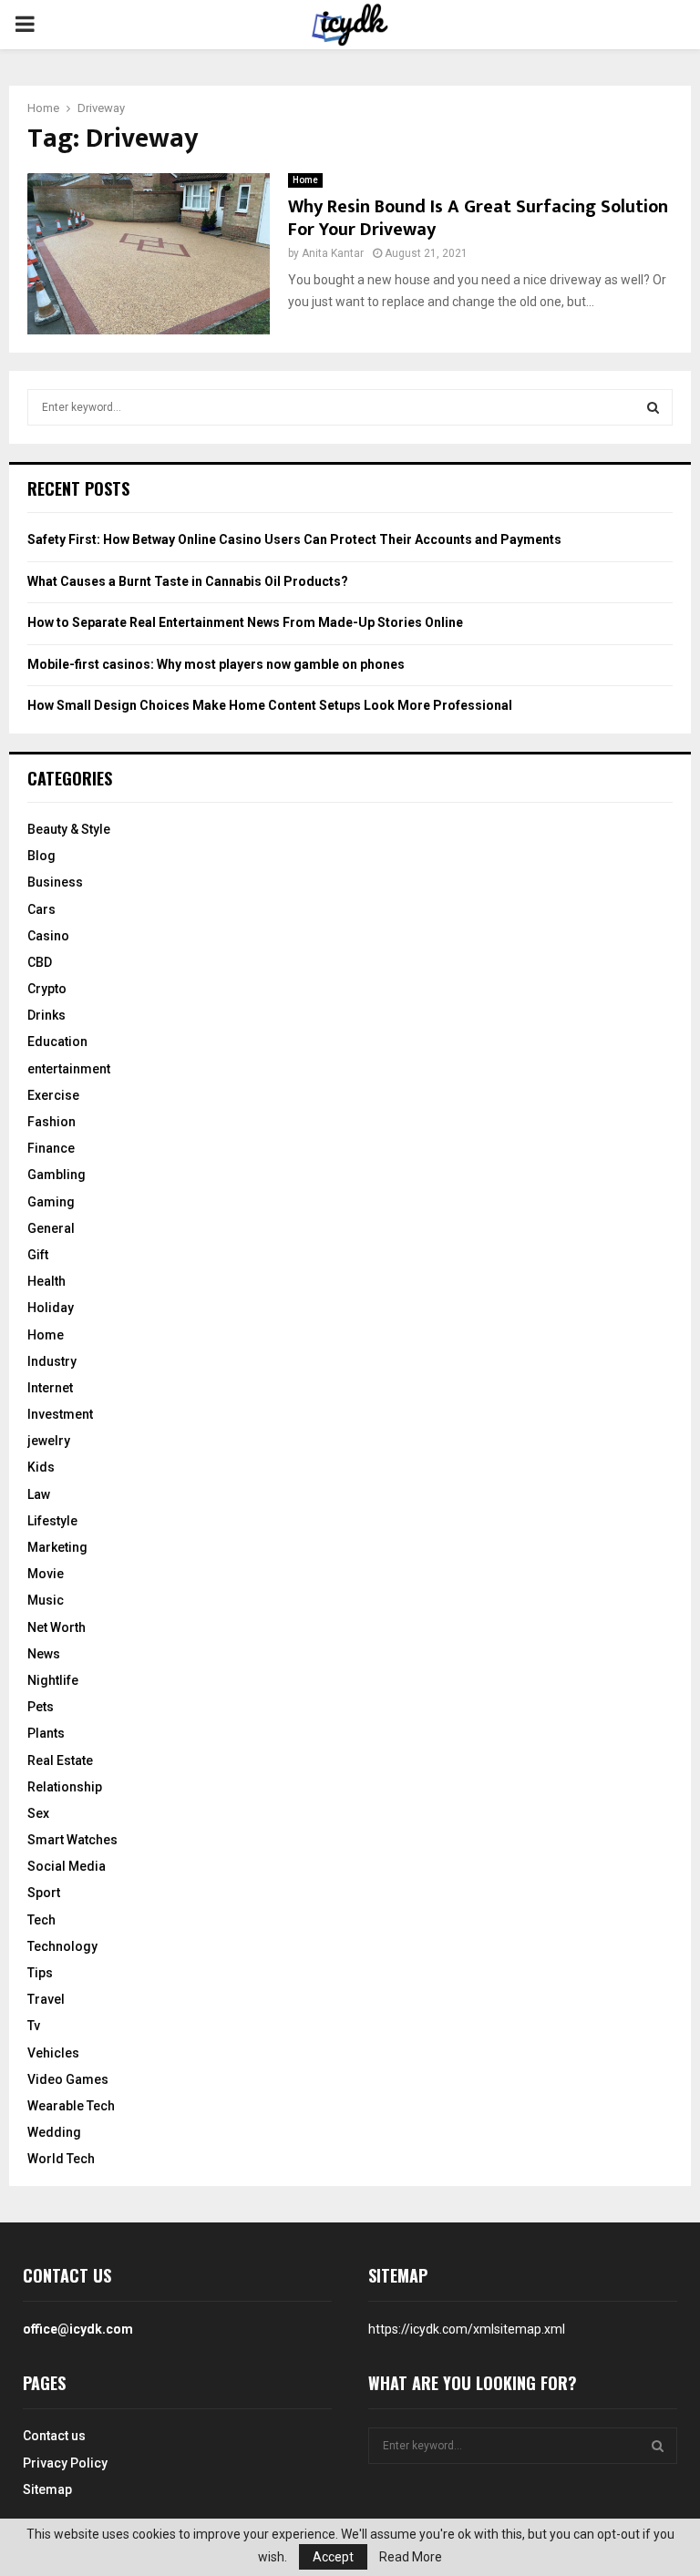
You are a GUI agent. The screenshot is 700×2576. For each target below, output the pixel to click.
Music (46, 1600)
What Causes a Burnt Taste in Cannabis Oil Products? (188, 581)
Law (39, 1494)
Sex (38, 1813)
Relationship (65, 1787)
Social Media (67, 1866)
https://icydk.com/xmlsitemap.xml (467, 2329)
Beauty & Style (69, 829)
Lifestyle (52, 1521)
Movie (46, 1574)
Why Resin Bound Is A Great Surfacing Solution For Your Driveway (478, 218)
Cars (41, 909)
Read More (411, 2557)
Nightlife (53, 1680)
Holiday (51, 1308)
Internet (50, 1388)
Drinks (46, 1015)
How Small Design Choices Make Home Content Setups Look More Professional (270, 705)
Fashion (51, 1122)
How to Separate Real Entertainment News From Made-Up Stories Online (245, 622)
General (51, 1228)
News (44, 1654)
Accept (333, 2557)
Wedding (54, 2132)
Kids (41, 1467)
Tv (34, 2026)
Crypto (47, 989)
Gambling (57, 1175)
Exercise (53, 1095)
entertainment (69, 1069)
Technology (62, 1946)
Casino (48, 936)
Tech (41, 1920)
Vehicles (53, 2053)
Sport (44, 1893)
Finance (51, 1148)
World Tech (61, 2159)
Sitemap (47, 2489)
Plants (46, 1733)
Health (46, 1281)
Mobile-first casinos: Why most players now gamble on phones (216, 664)
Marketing (57, 1547)
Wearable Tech (71, 2106)
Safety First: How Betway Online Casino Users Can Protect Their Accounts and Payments (294, 539)
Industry (52, 1361)
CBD (40, 962)
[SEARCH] (653, 407)
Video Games (68, 2079)
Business (55, 882)
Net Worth (57, 1627)
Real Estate (60, 1760)
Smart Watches (72, 1840)
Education (57, 1042)
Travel (46, 1999)
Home (305, 180)
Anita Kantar (333, 253)
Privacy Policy (65, 2463)
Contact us (54, 2436)
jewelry (49, 1441)
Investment (60, 1414)
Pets (41, 1707)
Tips (40, 1973)
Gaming (51, 1202)
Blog (41, 856)
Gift (38, 1255)
